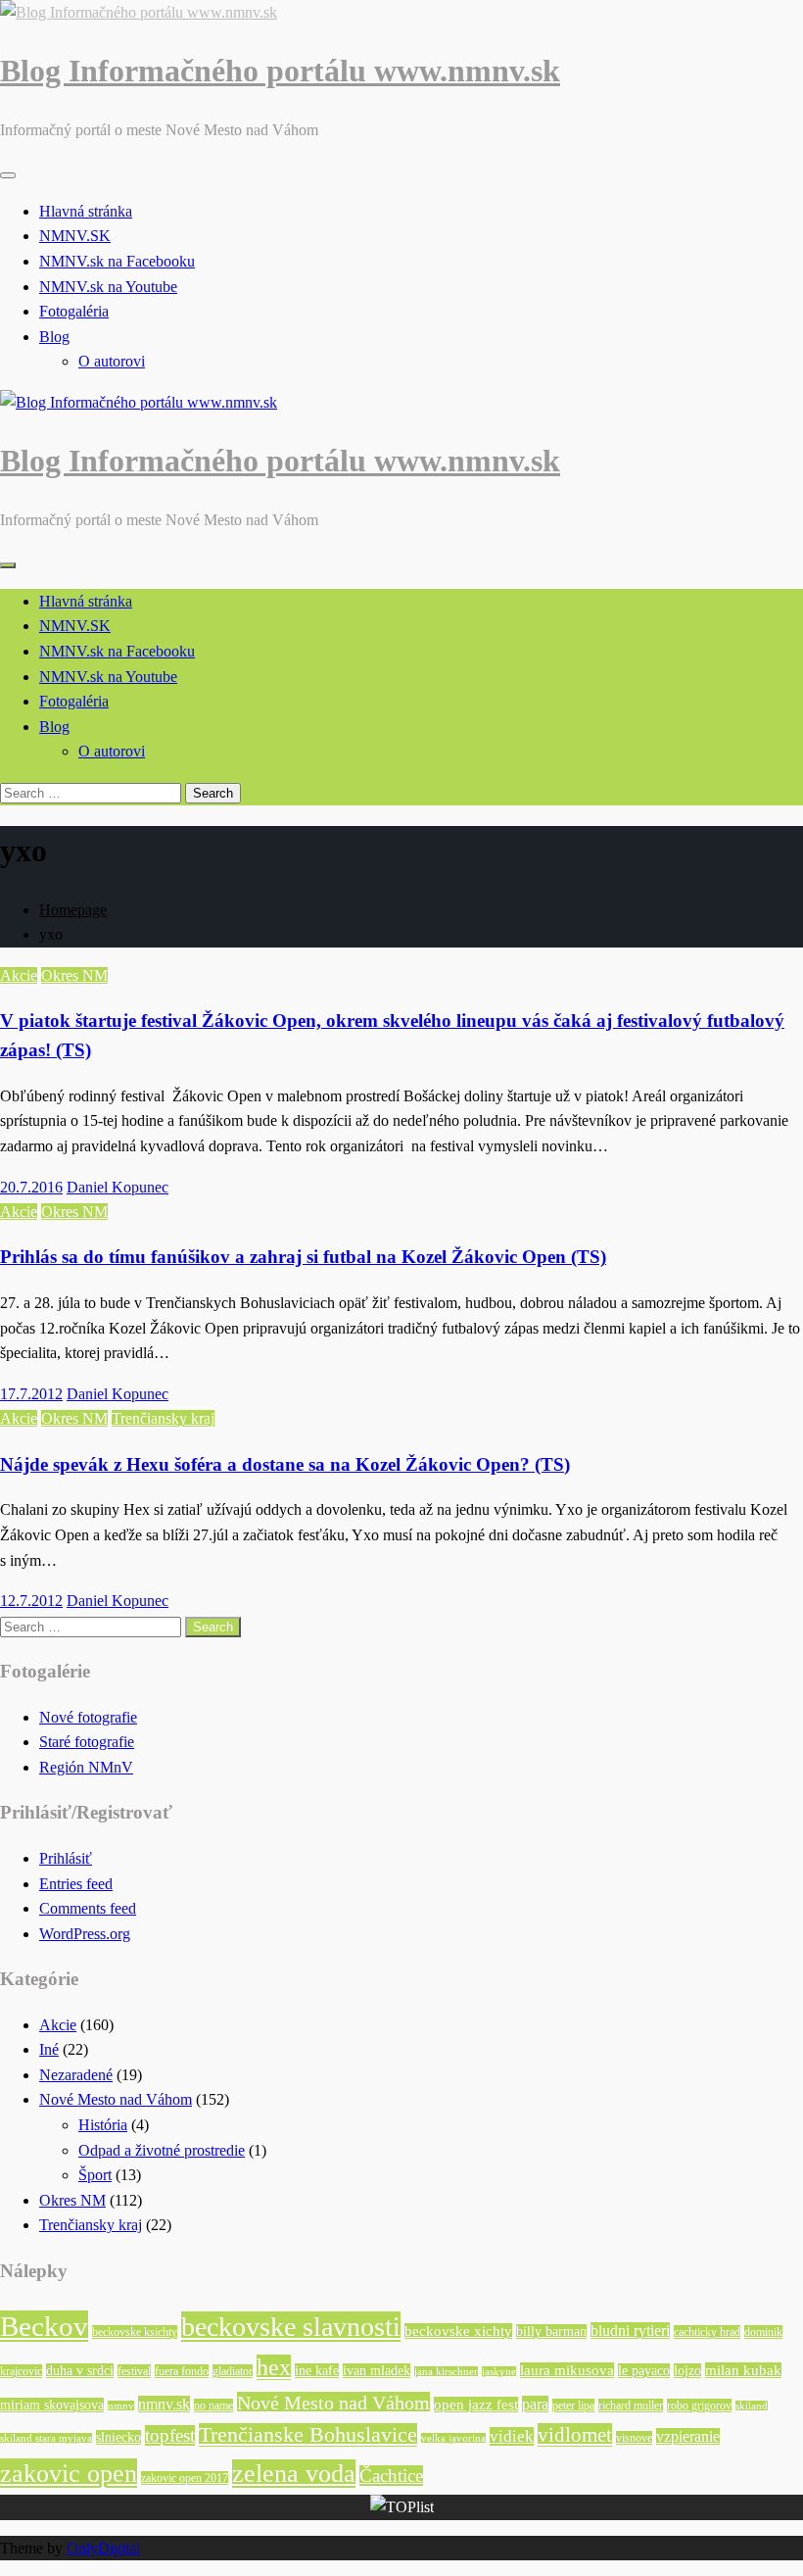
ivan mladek (377, 2371)
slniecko (118, 2437)
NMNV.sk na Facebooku (117, 261)
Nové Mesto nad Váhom (116, 2099)
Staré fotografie (87, 1742)
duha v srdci (80, 2371)
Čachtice (391, 2476)
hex (274, 2367)
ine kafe (317, 2371)
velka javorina (453, 2438)
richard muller (631, 2406)
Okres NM (74, 975)
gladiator (233, 2371)
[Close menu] (8, 175)
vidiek (512, 2436)
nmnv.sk (164, 2404)
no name (213, 2406)
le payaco (644, 2371)
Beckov (44, 2326)
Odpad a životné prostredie (162, 2150)
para (535, 2404)
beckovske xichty (458, 2331)
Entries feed (76, 1884)
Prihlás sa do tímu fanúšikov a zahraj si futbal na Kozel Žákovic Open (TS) (303, 1257)
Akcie (19, 975)
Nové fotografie (88, 1717)
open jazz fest (476, 2405)
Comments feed (88, 1908)
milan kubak (743, 2370)
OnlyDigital (103, 2548)
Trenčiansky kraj (163, 1418)
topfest (170, 2435)
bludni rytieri (630, 2331)
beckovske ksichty (135, 2332)
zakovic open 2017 (185, 2478)
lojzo (687, 2371)
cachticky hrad (707, 2332)
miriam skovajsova (52, 2405)
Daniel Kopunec (118, 1187)
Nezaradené (76, 2075)
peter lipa (573, 2406)
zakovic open (69, 2473)
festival (134, 2371)
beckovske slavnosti (291, 2327)
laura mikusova (567, 2370)
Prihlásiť (66, 1858)
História (103, 2125)
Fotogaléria (74, 311)
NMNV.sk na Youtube (108, 287)
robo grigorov (699, 2406)
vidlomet (575, 2435)
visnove (634, 2438)
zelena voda (294, 2474)
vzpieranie (688, 2436)
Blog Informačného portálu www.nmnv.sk (280, 71)
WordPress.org (85, 1934)
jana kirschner (446, 2372)
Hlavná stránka (86, 211)
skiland (752, 2406)
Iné (49, 2049)
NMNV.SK (75, 236)
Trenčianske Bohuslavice (308, 2435)
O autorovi (112, 361)
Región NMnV (86, 1767)
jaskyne (499, 2372)
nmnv (121, 2406)
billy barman (551, 2332)
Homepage (73, 910)
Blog (54, 337)
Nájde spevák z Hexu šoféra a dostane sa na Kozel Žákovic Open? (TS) (285, 1464)
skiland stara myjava (46, 2438)
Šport (95, 2175)
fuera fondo (182, 2371)
